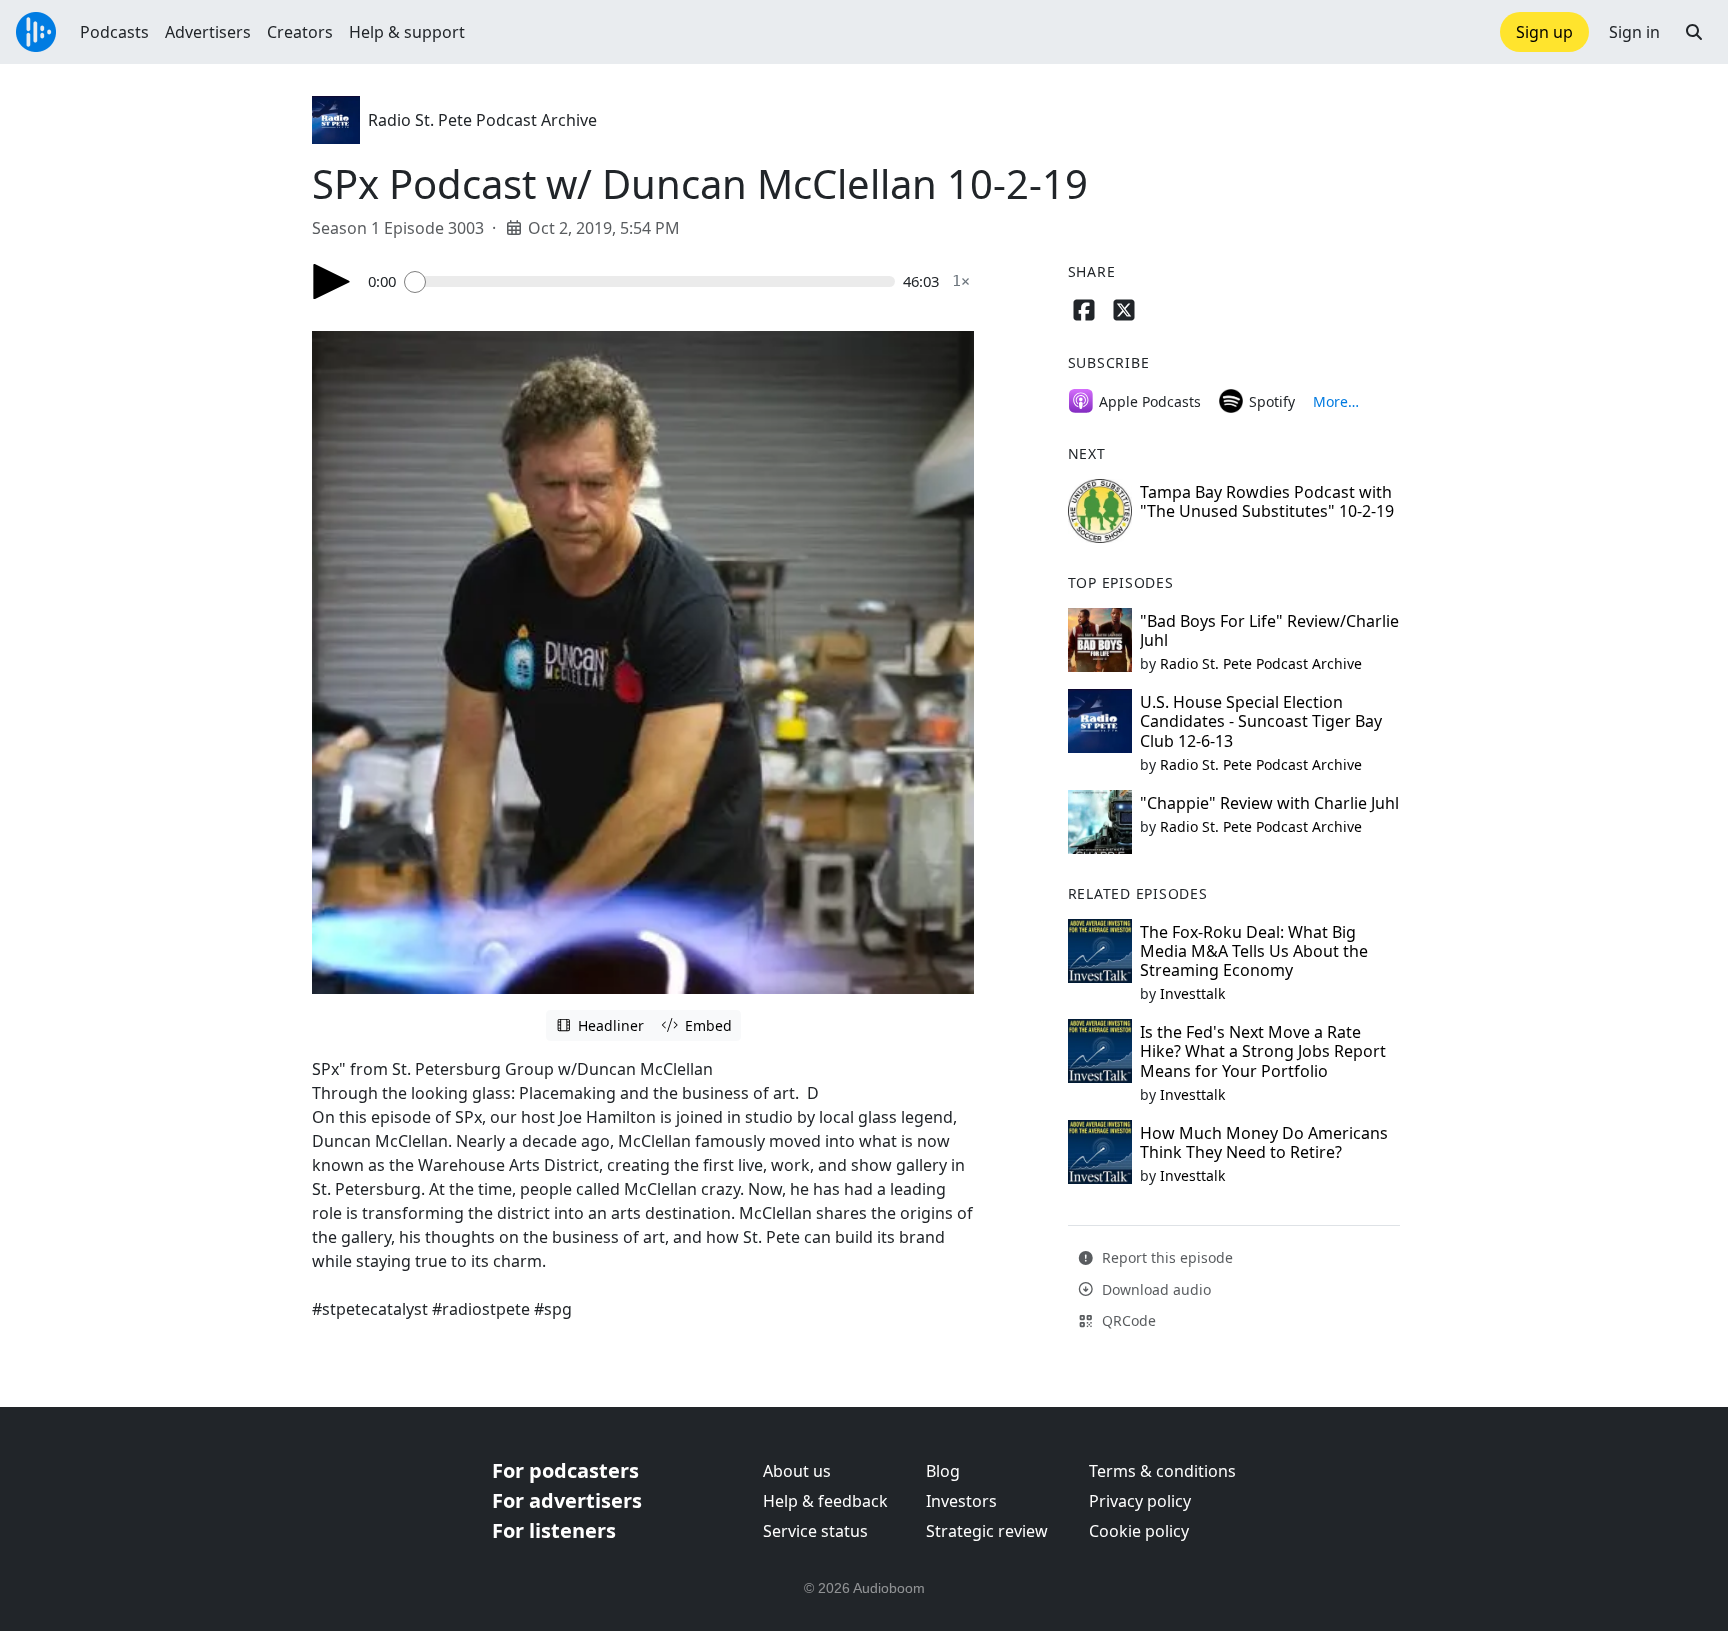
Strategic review (987, 1531)
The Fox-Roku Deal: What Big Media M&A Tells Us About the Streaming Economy (1254, 951)
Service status (815, 1531)
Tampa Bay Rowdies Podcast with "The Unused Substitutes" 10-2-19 (1267, 501)
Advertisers (208, 32)
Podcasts (114, 32)
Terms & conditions (1162, 1471)
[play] (332, 281)
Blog (943, 1471)
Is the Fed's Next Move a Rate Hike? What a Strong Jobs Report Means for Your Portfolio (1263, 1051)
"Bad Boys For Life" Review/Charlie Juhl (1269, 630)
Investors (961, 1501)
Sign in (1634, 32)
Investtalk (1192, 993)
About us (797, 1471)
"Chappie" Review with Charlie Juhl (1269, 803)
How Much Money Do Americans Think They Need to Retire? (1264, 1142)
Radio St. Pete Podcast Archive (482, 120)
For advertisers (567, 1500)
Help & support (407, 32)
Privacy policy (1140, 1501)
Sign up (1544, 32)
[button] (1694, 32)
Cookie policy (1139, 1531)
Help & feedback (825, 1501)
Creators (300, 32)
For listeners (554, 1530)
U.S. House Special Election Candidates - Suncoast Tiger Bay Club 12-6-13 (1261, 721)
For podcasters (565, 1470)
